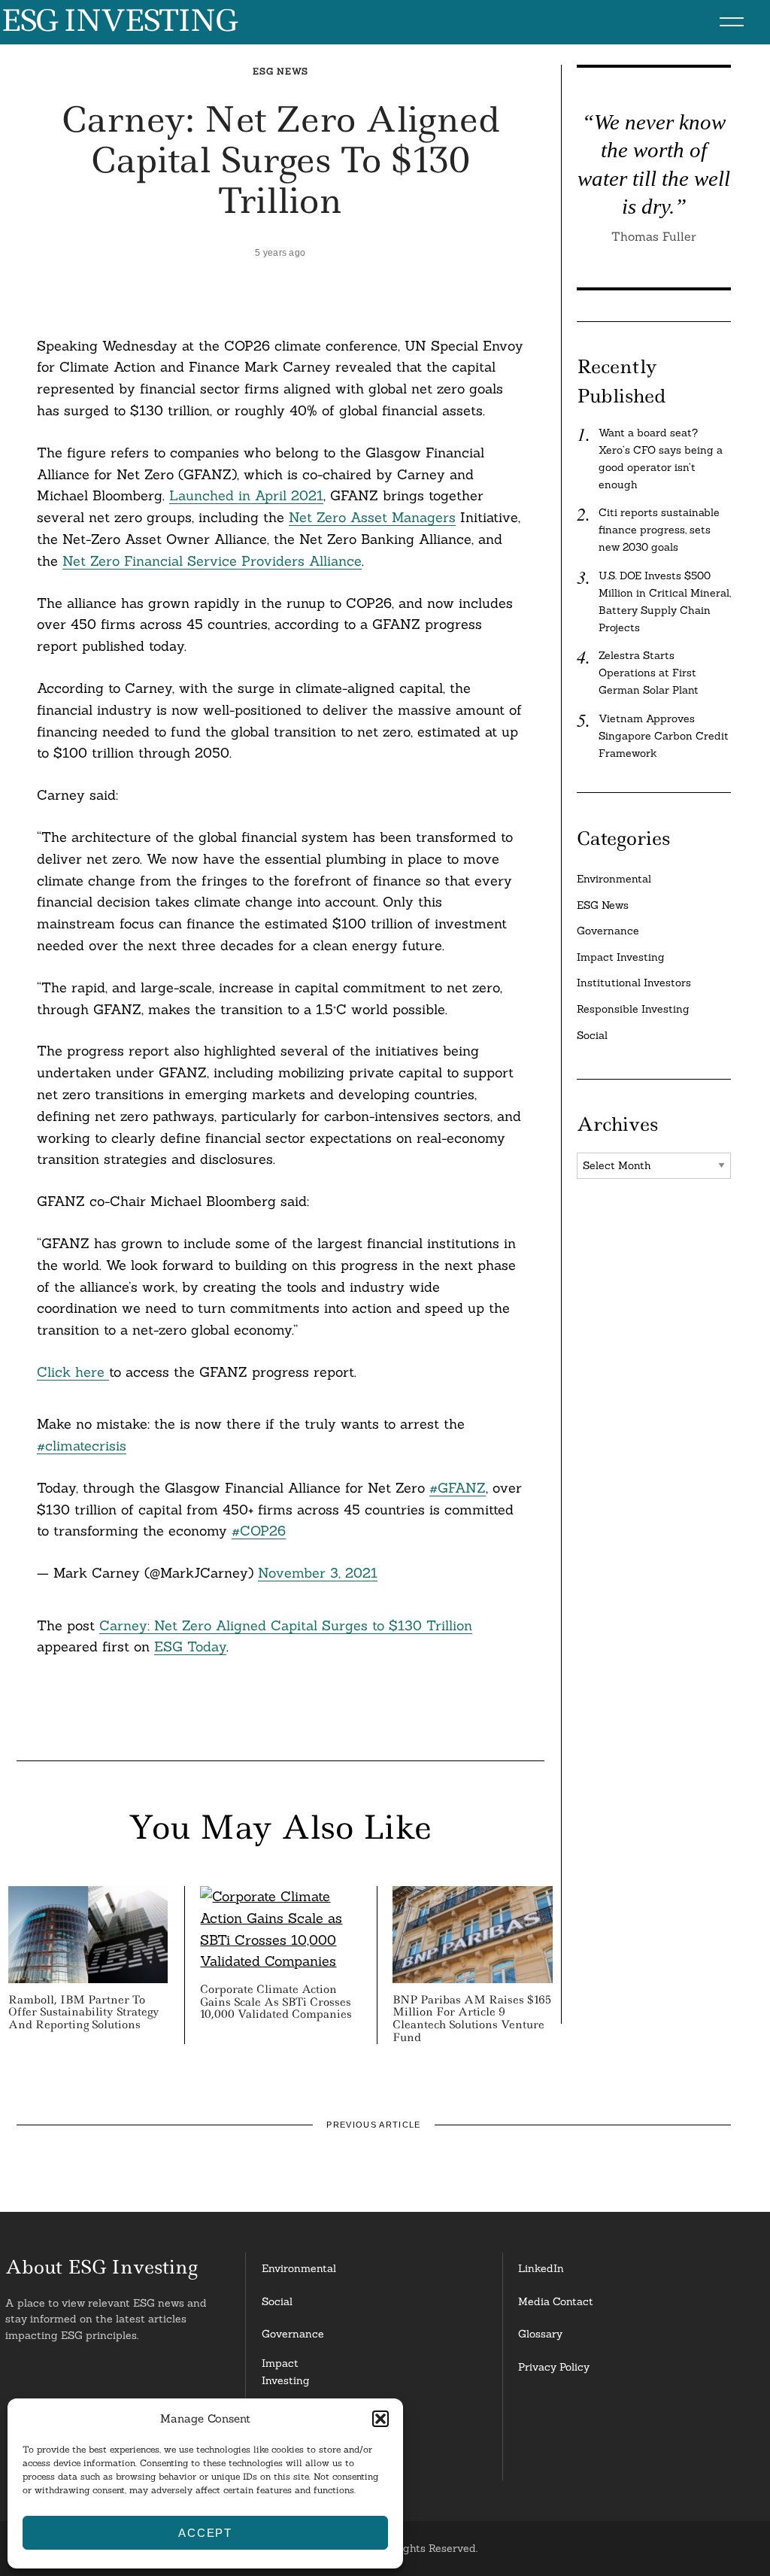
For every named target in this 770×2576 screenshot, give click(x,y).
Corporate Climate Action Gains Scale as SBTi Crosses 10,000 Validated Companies (276, 2002)
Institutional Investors (634, 983)
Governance (608, 931)
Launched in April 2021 (246, 495)
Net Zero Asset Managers (372, 517)
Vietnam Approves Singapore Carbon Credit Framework (664, 736)
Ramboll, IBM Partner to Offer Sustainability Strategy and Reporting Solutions (84, 2012)
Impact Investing (621, 957)
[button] (380, 2419)
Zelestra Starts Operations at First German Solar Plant (649, 673)
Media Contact (556, 2301)
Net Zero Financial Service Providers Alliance (212, 561)
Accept (205, 2533)
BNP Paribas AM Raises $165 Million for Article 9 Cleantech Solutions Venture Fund (472, 2019)
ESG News (280, 71)
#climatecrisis (82, 1446)
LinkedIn (541, 2268)
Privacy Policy (554, 2367)
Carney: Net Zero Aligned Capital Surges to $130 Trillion (286, 1625)
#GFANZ (458, 1488)
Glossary (540, 2334)
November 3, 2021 (318, 1573)
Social (592, 1035)
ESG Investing (118, 21)
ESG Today (190, 1646)
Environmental (614, 879)
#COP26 (259, 1531)
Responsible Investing (633, 1009)
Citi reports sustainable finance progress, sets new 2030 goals (659, 530)
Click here (73, 1372)
